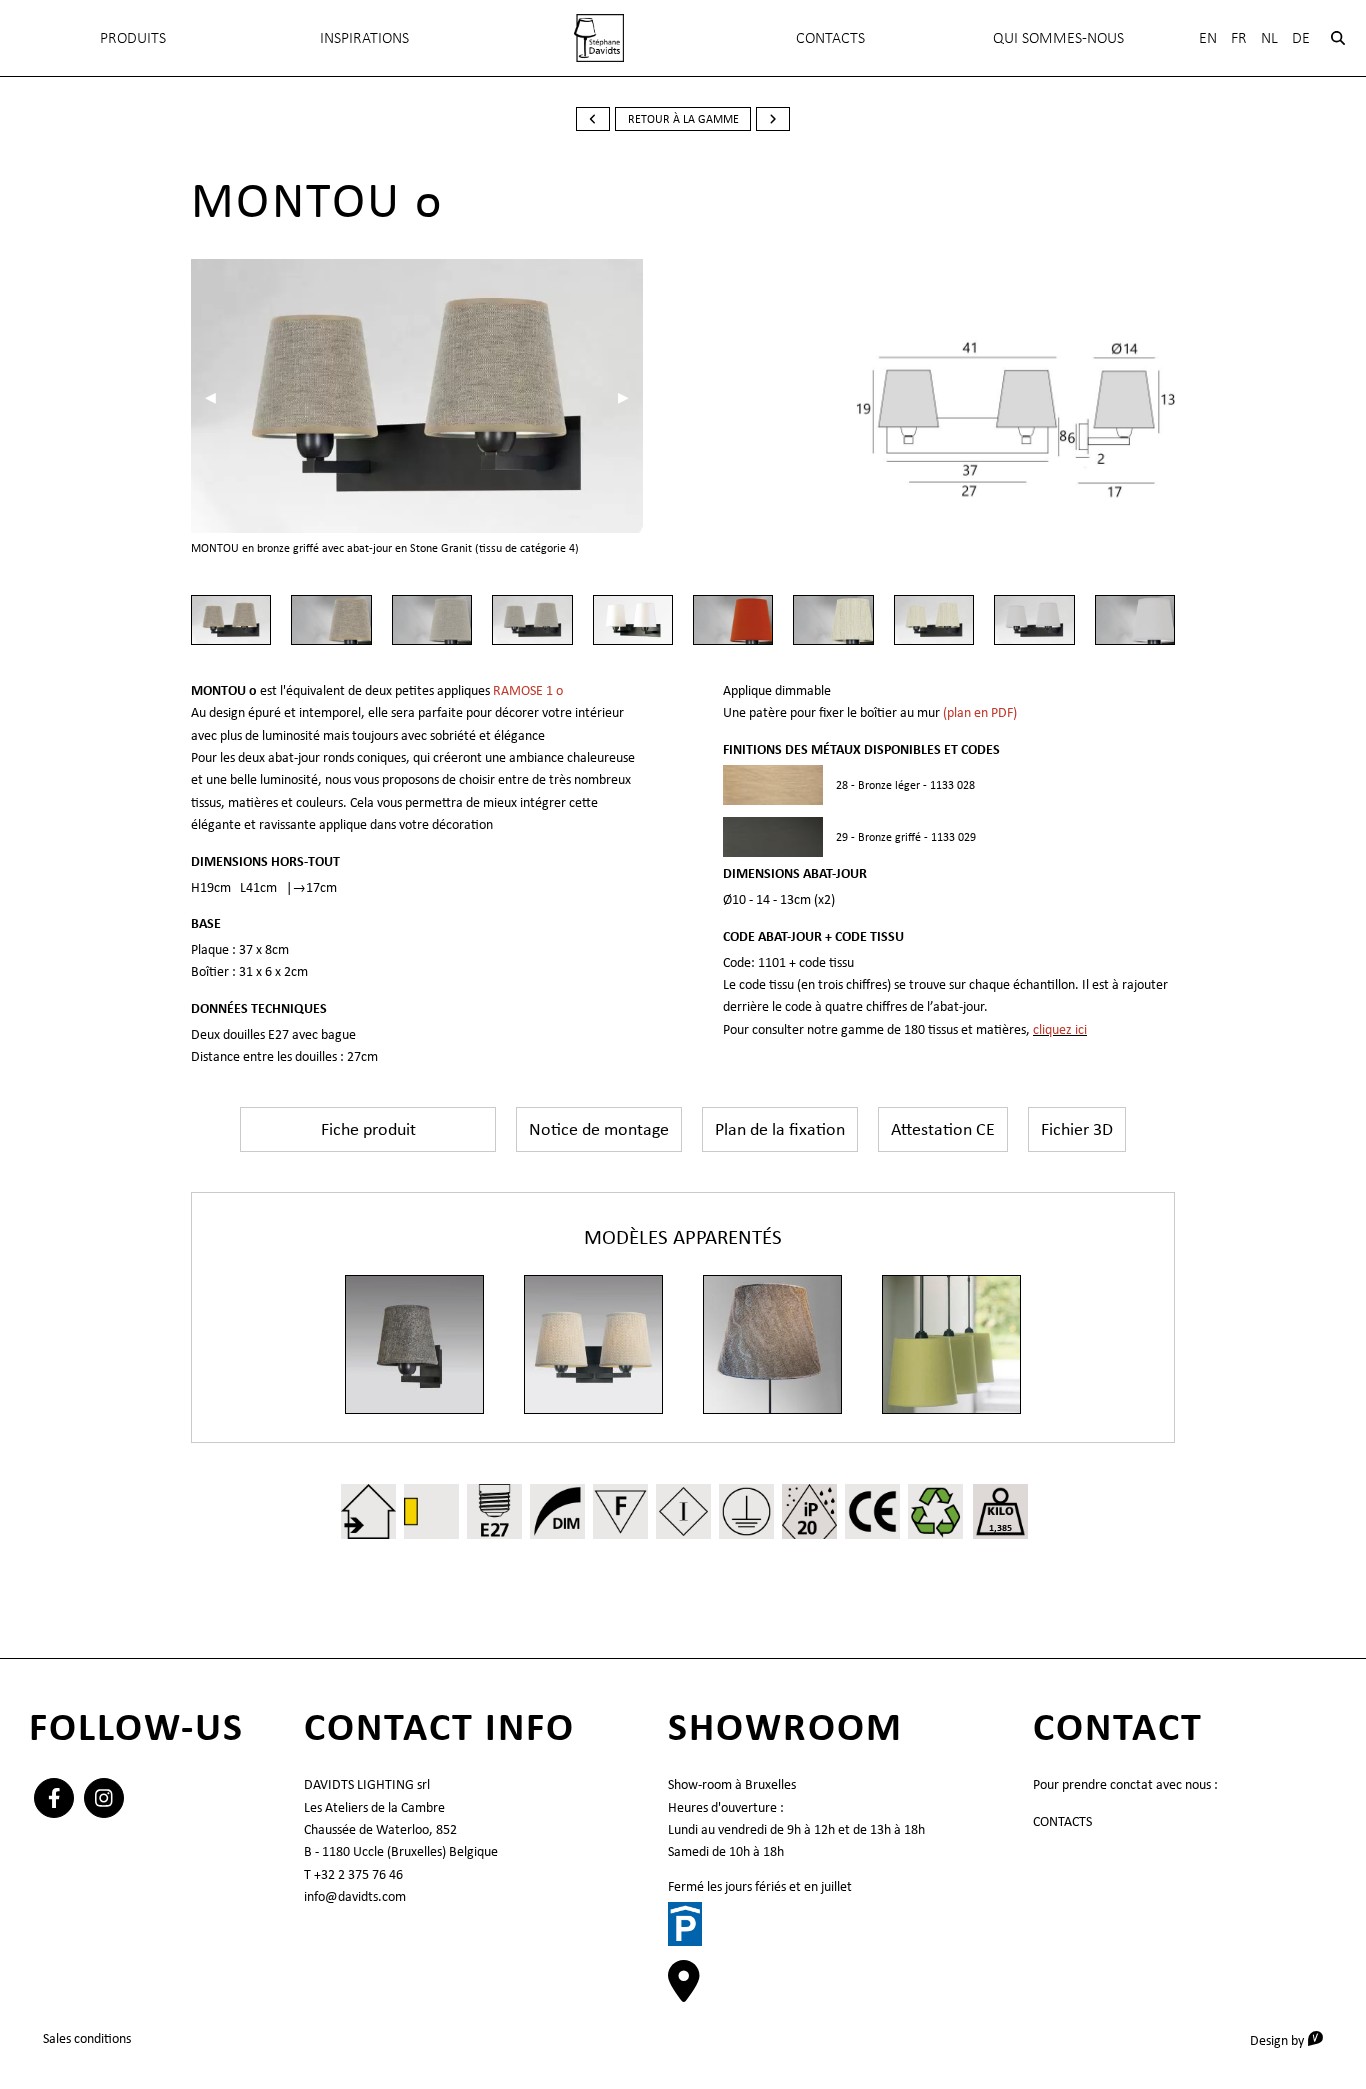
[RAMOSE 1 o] (414, 1344)
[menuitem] (599, 38)
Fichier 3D (1077, 1129)
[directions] (684, 1992)
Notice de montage (599, 1129)
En (1208, 37)
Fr (1239, 37)
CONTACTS (1062, 1821)
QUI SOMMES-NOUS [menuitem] (1058, 37)
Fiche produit (368, 1129)
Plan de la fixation (780, 1129)
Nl (1269, 37)
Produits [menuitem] (133, 37)
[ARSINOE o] (951, 1344)
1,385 (1000, 1527)
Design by (1293, 2039)
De (1301, 37)
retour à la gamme (683, 119)
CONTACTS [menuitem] (830, 37)
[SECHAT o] (593, 1344)
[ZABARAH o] (772, 1344)
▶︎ (630, 397)
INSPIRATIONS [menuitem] (364, 37)
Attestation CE (943, 1129)
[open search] (1338, 38)
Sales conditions (87, 2038)
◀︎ (217, 397)
